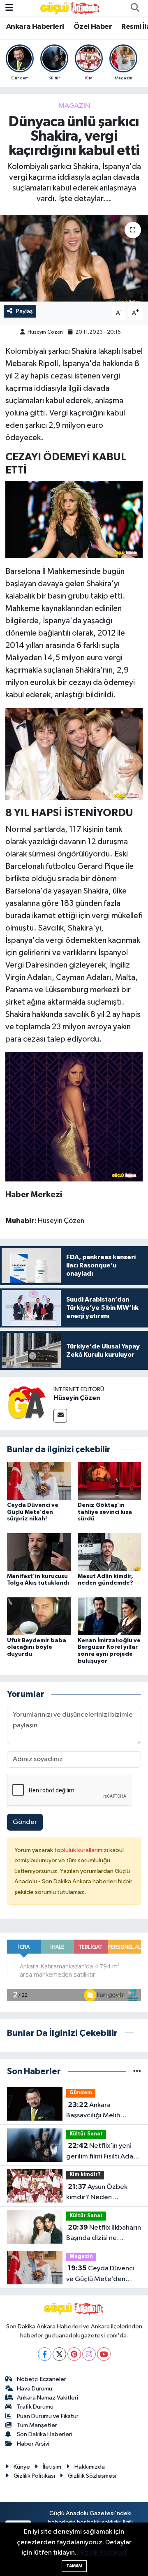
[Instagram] (89, 2354)
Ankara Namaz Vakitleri (47, 2398)
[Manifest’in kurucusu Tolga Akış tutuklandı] (39, 1552)
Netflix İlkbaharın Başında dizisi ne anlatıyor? (104, 2234)
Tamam (74, 2566)
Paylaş (24, 311)
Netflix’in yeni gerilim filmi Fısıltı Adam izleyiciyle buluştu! (103, 2152)
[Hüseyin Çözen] (27, 1403)
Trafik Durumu (35, 2407)
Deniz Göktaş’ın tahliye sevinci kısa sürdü (105, 1512)
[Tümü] (137, 2071)
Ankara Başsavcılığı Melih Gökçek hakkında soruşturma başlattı (96, 2111)
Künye (22, 2467)
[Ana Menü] (9, 8)
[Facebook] (45, 2354)
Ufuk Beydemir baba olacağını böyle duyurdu (37, 1648)
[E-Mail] (60, 1416)
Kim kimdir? (85, 2175)
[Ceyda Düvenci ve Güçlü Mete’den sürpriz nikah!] (39, 1481)
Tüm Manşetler (37, 2425)
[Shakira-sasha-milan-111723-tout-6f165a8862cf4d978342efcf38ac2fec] (74, 753)
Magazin (74, 106)
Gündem (81, 2093)
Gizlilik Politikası (34, 2476)
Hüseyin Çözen (45, 332)
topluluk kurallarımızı (82, 1850)
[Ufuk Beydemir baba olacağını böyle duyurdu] (39, 1616)
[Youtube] (104, 2354)
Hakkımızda (90, 2467)
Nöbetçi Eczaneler (42, 2379)
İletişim (52, 2467)
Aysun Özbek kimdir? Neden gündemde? (97, 2193)
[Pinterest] (74, 2354)
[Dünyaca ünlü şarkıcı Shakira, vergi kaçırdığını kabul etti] (74, 258)
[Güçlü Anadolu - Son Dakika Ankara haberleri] (70, 8)
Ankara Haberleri (35, 27)
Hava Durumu (35, 2389)
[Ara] (135, 8)
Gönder (25, 1822)
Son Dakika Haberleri (45, 2434)
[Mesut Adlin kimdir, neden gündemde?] (110, 1552)
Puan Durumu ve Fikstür (48, 2416)
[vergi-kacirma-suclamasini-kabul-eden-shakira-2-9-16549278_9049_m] (74, 1116)
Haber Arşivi (33, 2444)
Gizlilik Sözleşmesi (92, 2476)
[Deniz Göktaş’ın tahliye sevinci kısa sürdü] (110, 1481)
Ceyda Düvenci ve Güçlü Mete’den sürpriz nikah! (33, 1512)
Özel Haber (93, 27)
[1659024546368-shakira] (74, 519)
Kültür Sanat (86, 2134)
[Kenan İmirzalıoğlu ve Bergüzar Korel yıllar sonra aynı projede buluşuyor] (110, 1616)
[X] (59, 2354)
